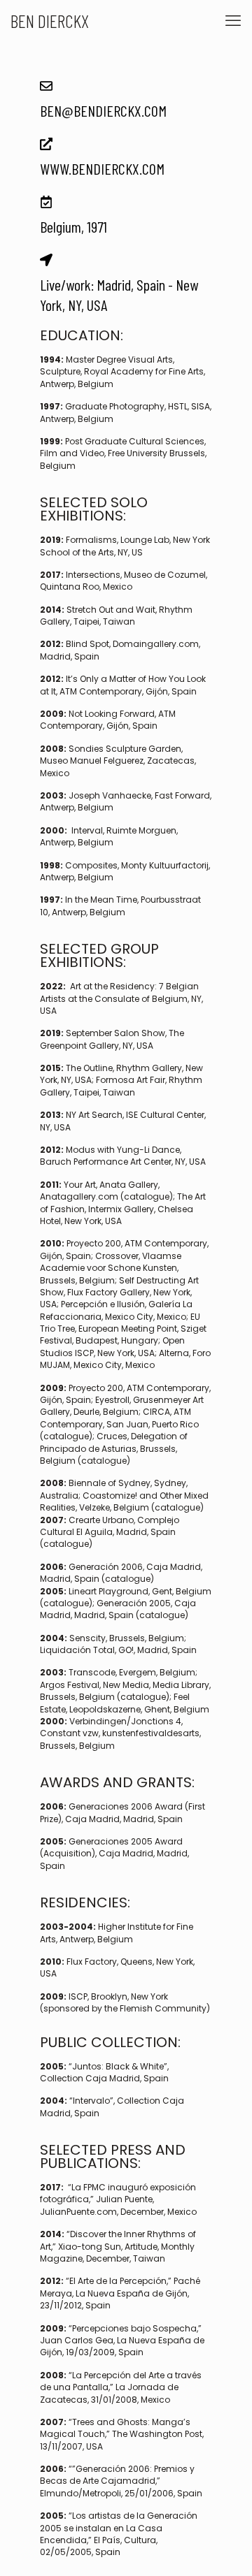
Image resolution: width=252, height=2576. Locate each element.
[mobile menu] (233, 21)
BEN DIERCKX (50, 21)
